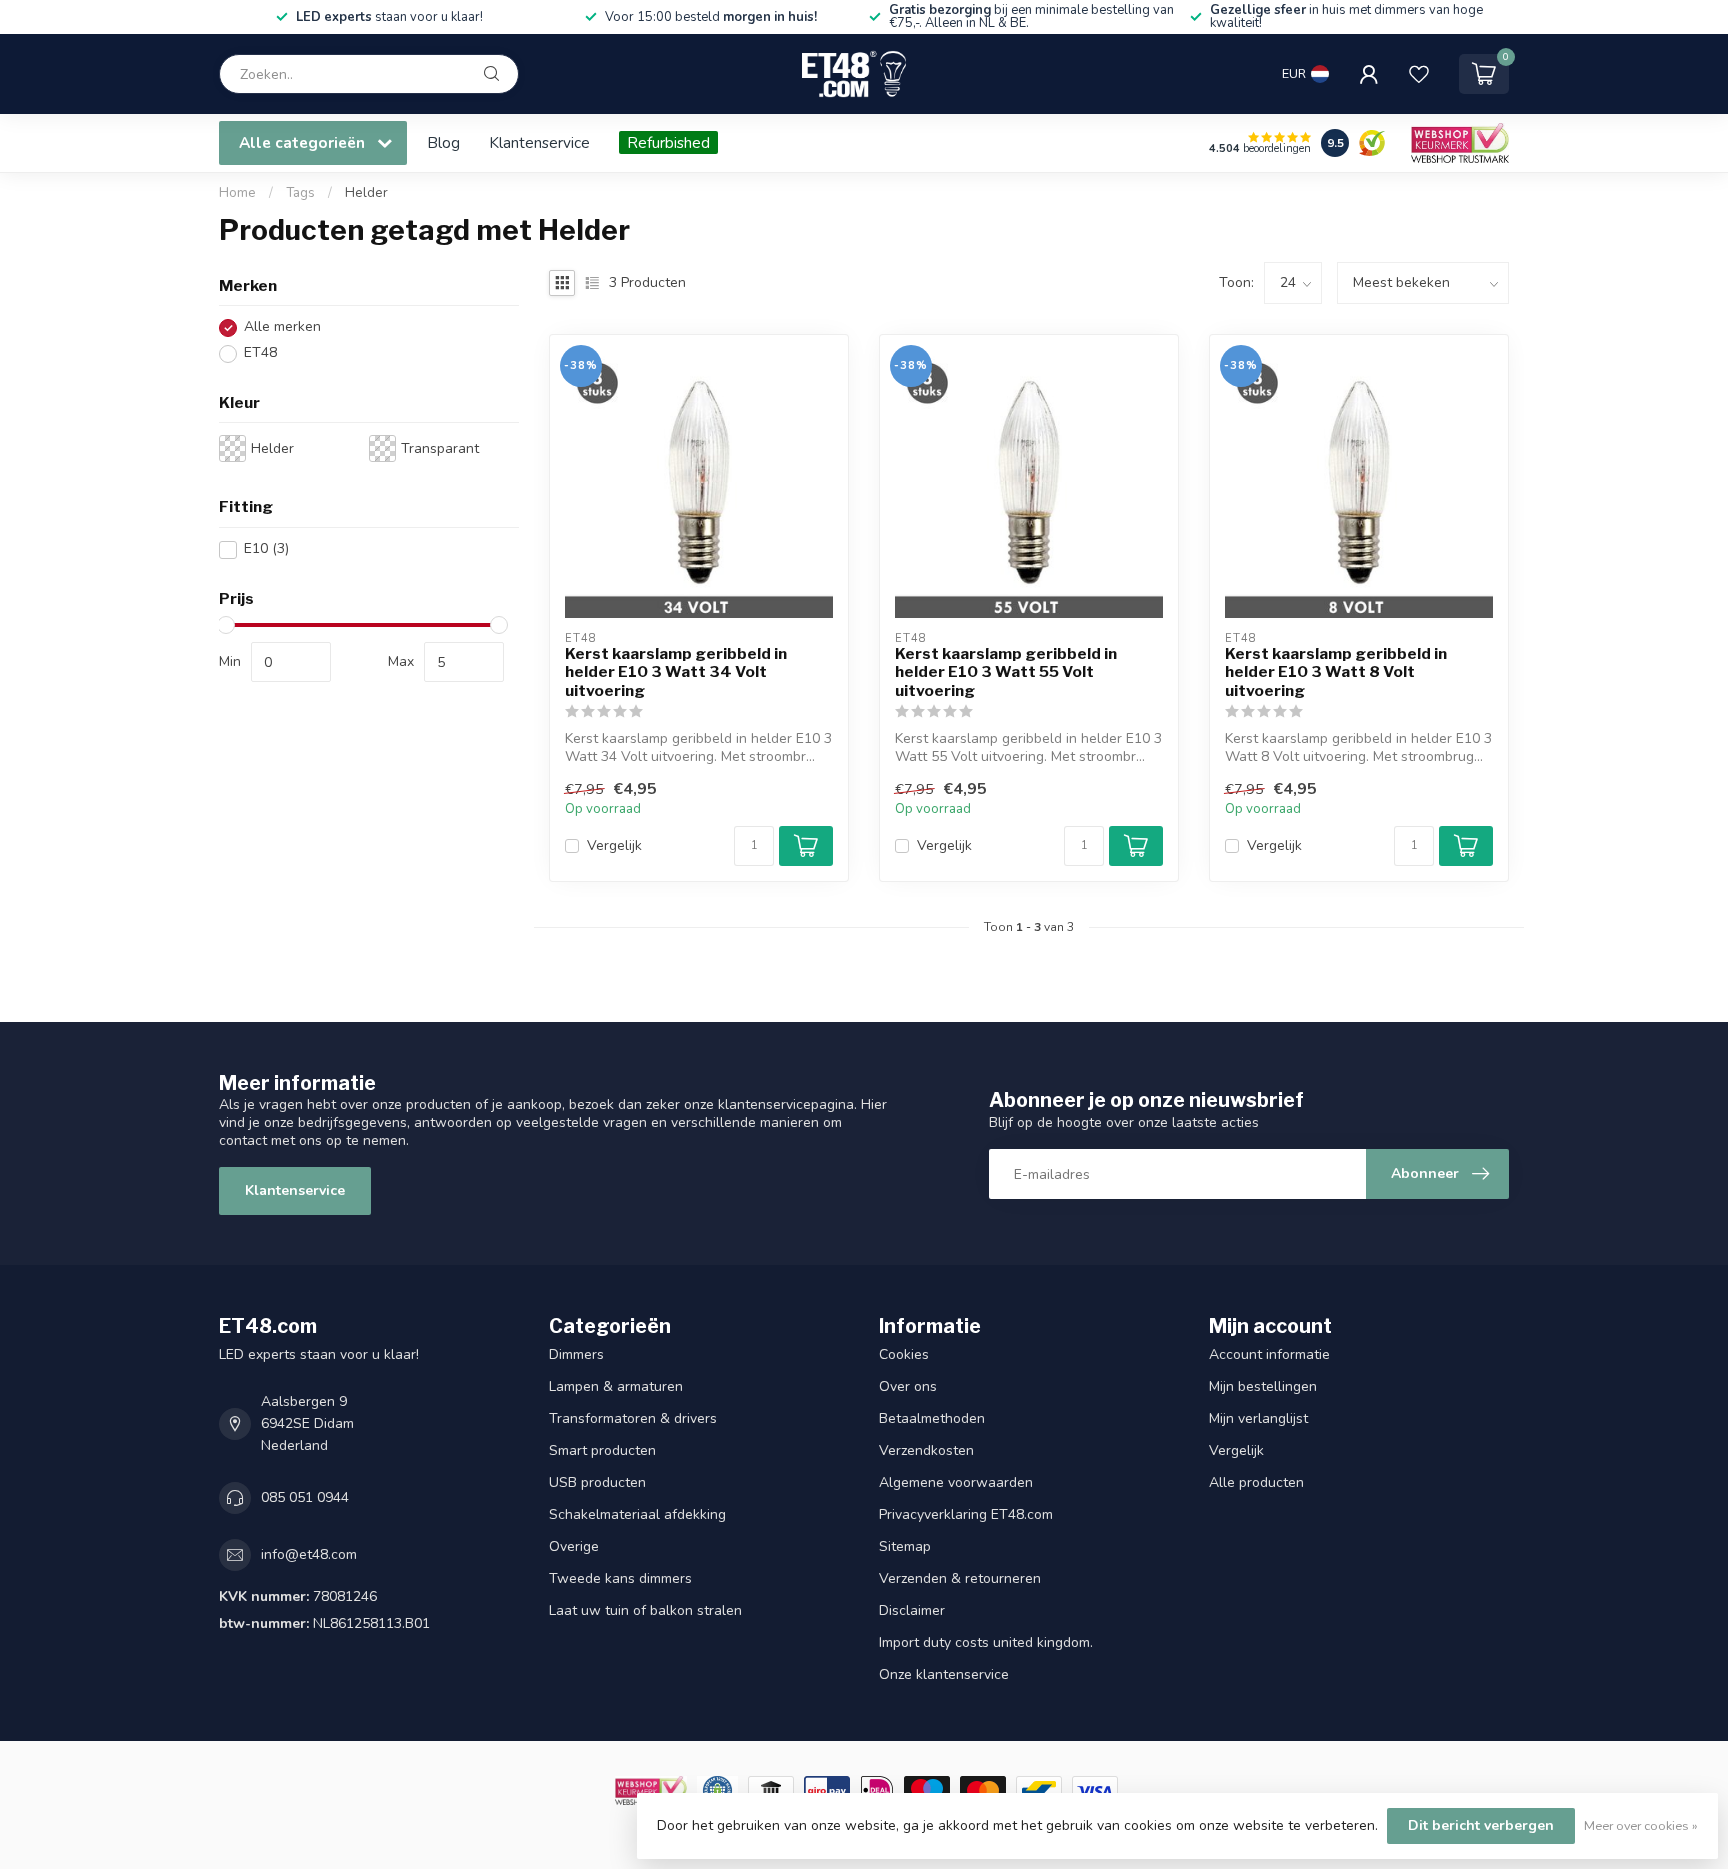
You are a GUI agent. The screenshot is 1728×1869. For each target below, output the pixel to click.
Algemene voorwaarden (956, 1482)
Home (237, 193)
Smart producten (602, 1450)
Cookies (904, 1354)
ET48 (260, 353)
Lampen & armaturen (616, 1386)
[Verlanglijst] (1419, 74)
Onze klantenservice (944, 1674)
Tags (300, 193)
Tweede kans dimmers (620, 1578)
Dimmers (576, 1354)
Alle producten (1256, 1482)
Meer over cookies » (1641, 1825)
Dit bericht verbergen (1481, 1825)
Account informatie (1269, 1354)
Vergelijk (614, 845)
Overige (574, 1546)
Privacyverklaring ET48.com (966, 1514)
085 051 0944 (305, 1497)
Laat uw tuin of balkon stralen (645, 1610)
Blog (443, 142)
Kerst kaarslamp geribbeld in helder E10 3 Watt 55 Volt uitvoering (1006, 672)
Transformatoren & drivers (633, 1418)
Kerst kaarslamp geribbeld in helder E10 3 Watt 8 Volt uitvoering (1336, 672)
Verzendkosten (926, 1450)
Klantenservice (539, 142)
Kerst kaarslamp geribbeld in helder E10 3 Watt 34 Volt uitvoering (676, 672)
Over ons (908, 1386)
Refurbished (668, 142)
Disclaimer (912, 1610)
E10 (266, 549)
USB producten (597, 1482)
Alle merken (282, 327)
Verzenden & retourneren (960, 1578)
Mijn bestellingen (1263, 1386)
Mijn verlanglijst (1258, 1418)
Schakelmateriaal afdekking (637, 1514)
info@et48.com (309, 1554)
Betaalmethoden (932, 1418)
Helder (366, 193)
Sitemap (905, 1546)
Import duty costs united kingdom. (986, 1642)
